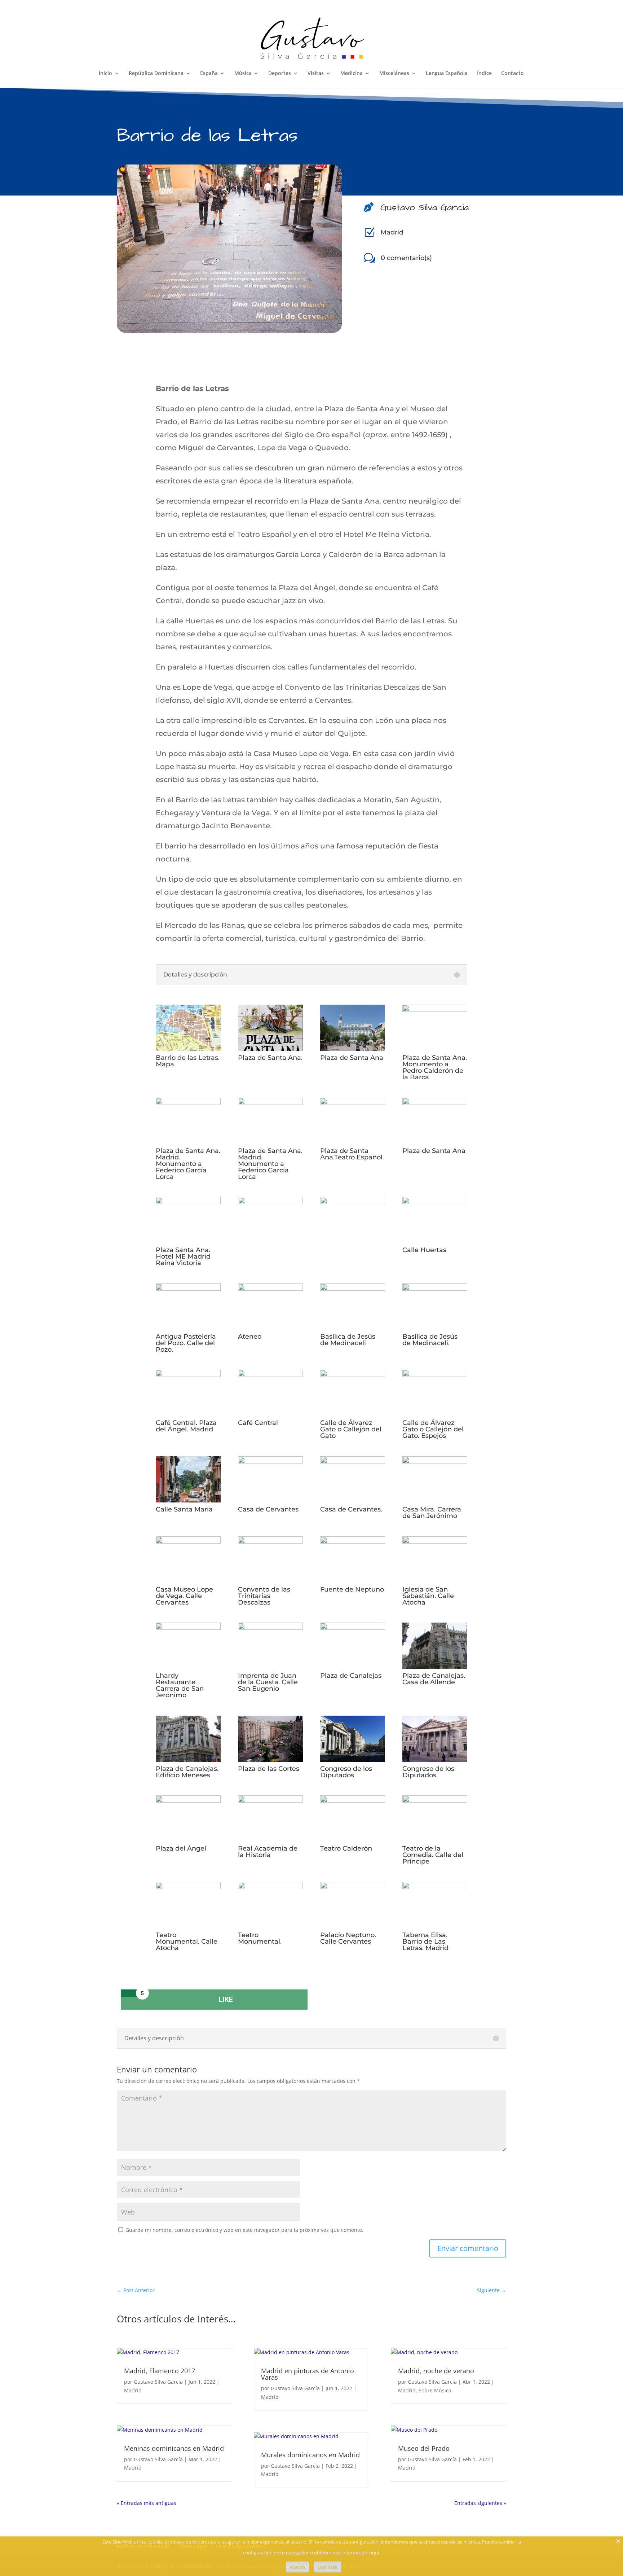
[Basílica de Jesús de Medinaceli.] (435, 1288)
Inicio (105, 74)
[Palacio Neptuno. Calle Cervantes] (353, 1887)
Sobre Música (435, 2390)
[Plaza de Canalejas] (353, 1627)
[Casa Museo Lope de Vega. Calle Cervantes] (188, 1541)
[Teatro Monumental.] (270, 1887)
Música (243, 74)
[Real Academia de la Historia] (270, 1800)
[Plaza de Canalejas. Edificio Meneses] (188, 1759)
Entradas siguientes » (480, 2503)
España (209, 74)
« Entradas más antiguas (147, 2503)
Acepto (297, 2567)
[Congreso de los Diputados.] (435, 1759)
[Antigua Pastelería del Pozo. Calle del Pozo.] (188, 1288)
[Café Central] (270, 1374)
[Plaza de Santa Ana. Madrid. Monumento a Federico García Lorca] (188, 1102)
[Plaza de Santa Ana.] (270, 1048)
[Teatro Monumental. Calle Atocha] (188, 1887)
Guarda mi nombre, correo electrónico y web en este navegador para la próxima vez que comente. (244, 2230)
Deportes (280, 74)
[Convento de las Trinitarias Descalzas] (270, 1541)
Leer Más (327, 2567)
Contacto (512, 74)
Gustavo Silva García (158, 2382)
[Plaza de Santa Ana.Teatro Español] (353, 1102)
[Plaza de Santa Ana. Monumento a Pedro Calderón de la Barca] (435, 1009)
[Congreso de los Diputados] (353, 1759)
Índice (484, 74)
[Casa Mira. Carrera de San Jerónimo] (435, 1461)
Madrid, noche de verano (436, 2371)
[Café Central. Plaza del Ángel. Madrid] (188, 1374)
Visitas (316, 74)
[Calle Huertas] (435, 1202)
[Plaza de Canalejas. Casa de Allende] (435, 1666)
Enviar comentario (468, 2248)
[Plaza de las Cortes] (270, 1759)
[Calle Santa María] (188, 1500)
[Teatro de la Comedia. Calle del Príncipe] (435, 1800)
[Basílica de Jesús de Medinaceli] (353, 1288)
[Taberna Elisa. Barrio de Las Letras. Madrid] (435, 1887)
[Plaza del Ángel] (188, 1800)
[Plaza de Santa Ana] (353, 1048)
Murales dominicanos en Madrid (310, 2455)
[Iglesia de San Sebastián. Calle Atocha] (435, 1541)
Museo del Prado (424, 2448)
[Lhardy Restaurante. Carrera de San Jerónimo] (188, 1627)
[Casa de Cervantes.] (353, 1461)
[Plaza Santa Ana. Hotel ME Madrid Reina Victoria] (188, 1202)
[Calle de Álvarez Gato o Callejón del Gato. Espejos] (435, 1374)
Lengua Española (447, 74)
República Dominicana (156, 74)
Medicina (352, 74)
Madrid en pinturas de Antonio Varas (308, 2374)
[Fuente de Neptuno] (353, 1541)
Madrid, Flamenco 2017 (160, 2371)
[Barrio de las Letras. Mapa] (188, 1048)
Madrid (392, 232)
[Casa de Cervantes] (270, 1461)
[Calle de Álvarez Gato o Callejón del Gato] (353, 1374)
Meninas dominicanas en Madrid (174, 2448)
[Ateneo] (270, 1288)
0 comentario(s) (406, 258)
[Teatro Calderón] (353, 1800)
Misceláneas (394, 74)
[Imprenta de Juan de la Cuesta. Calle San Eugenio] (270, 1627)
